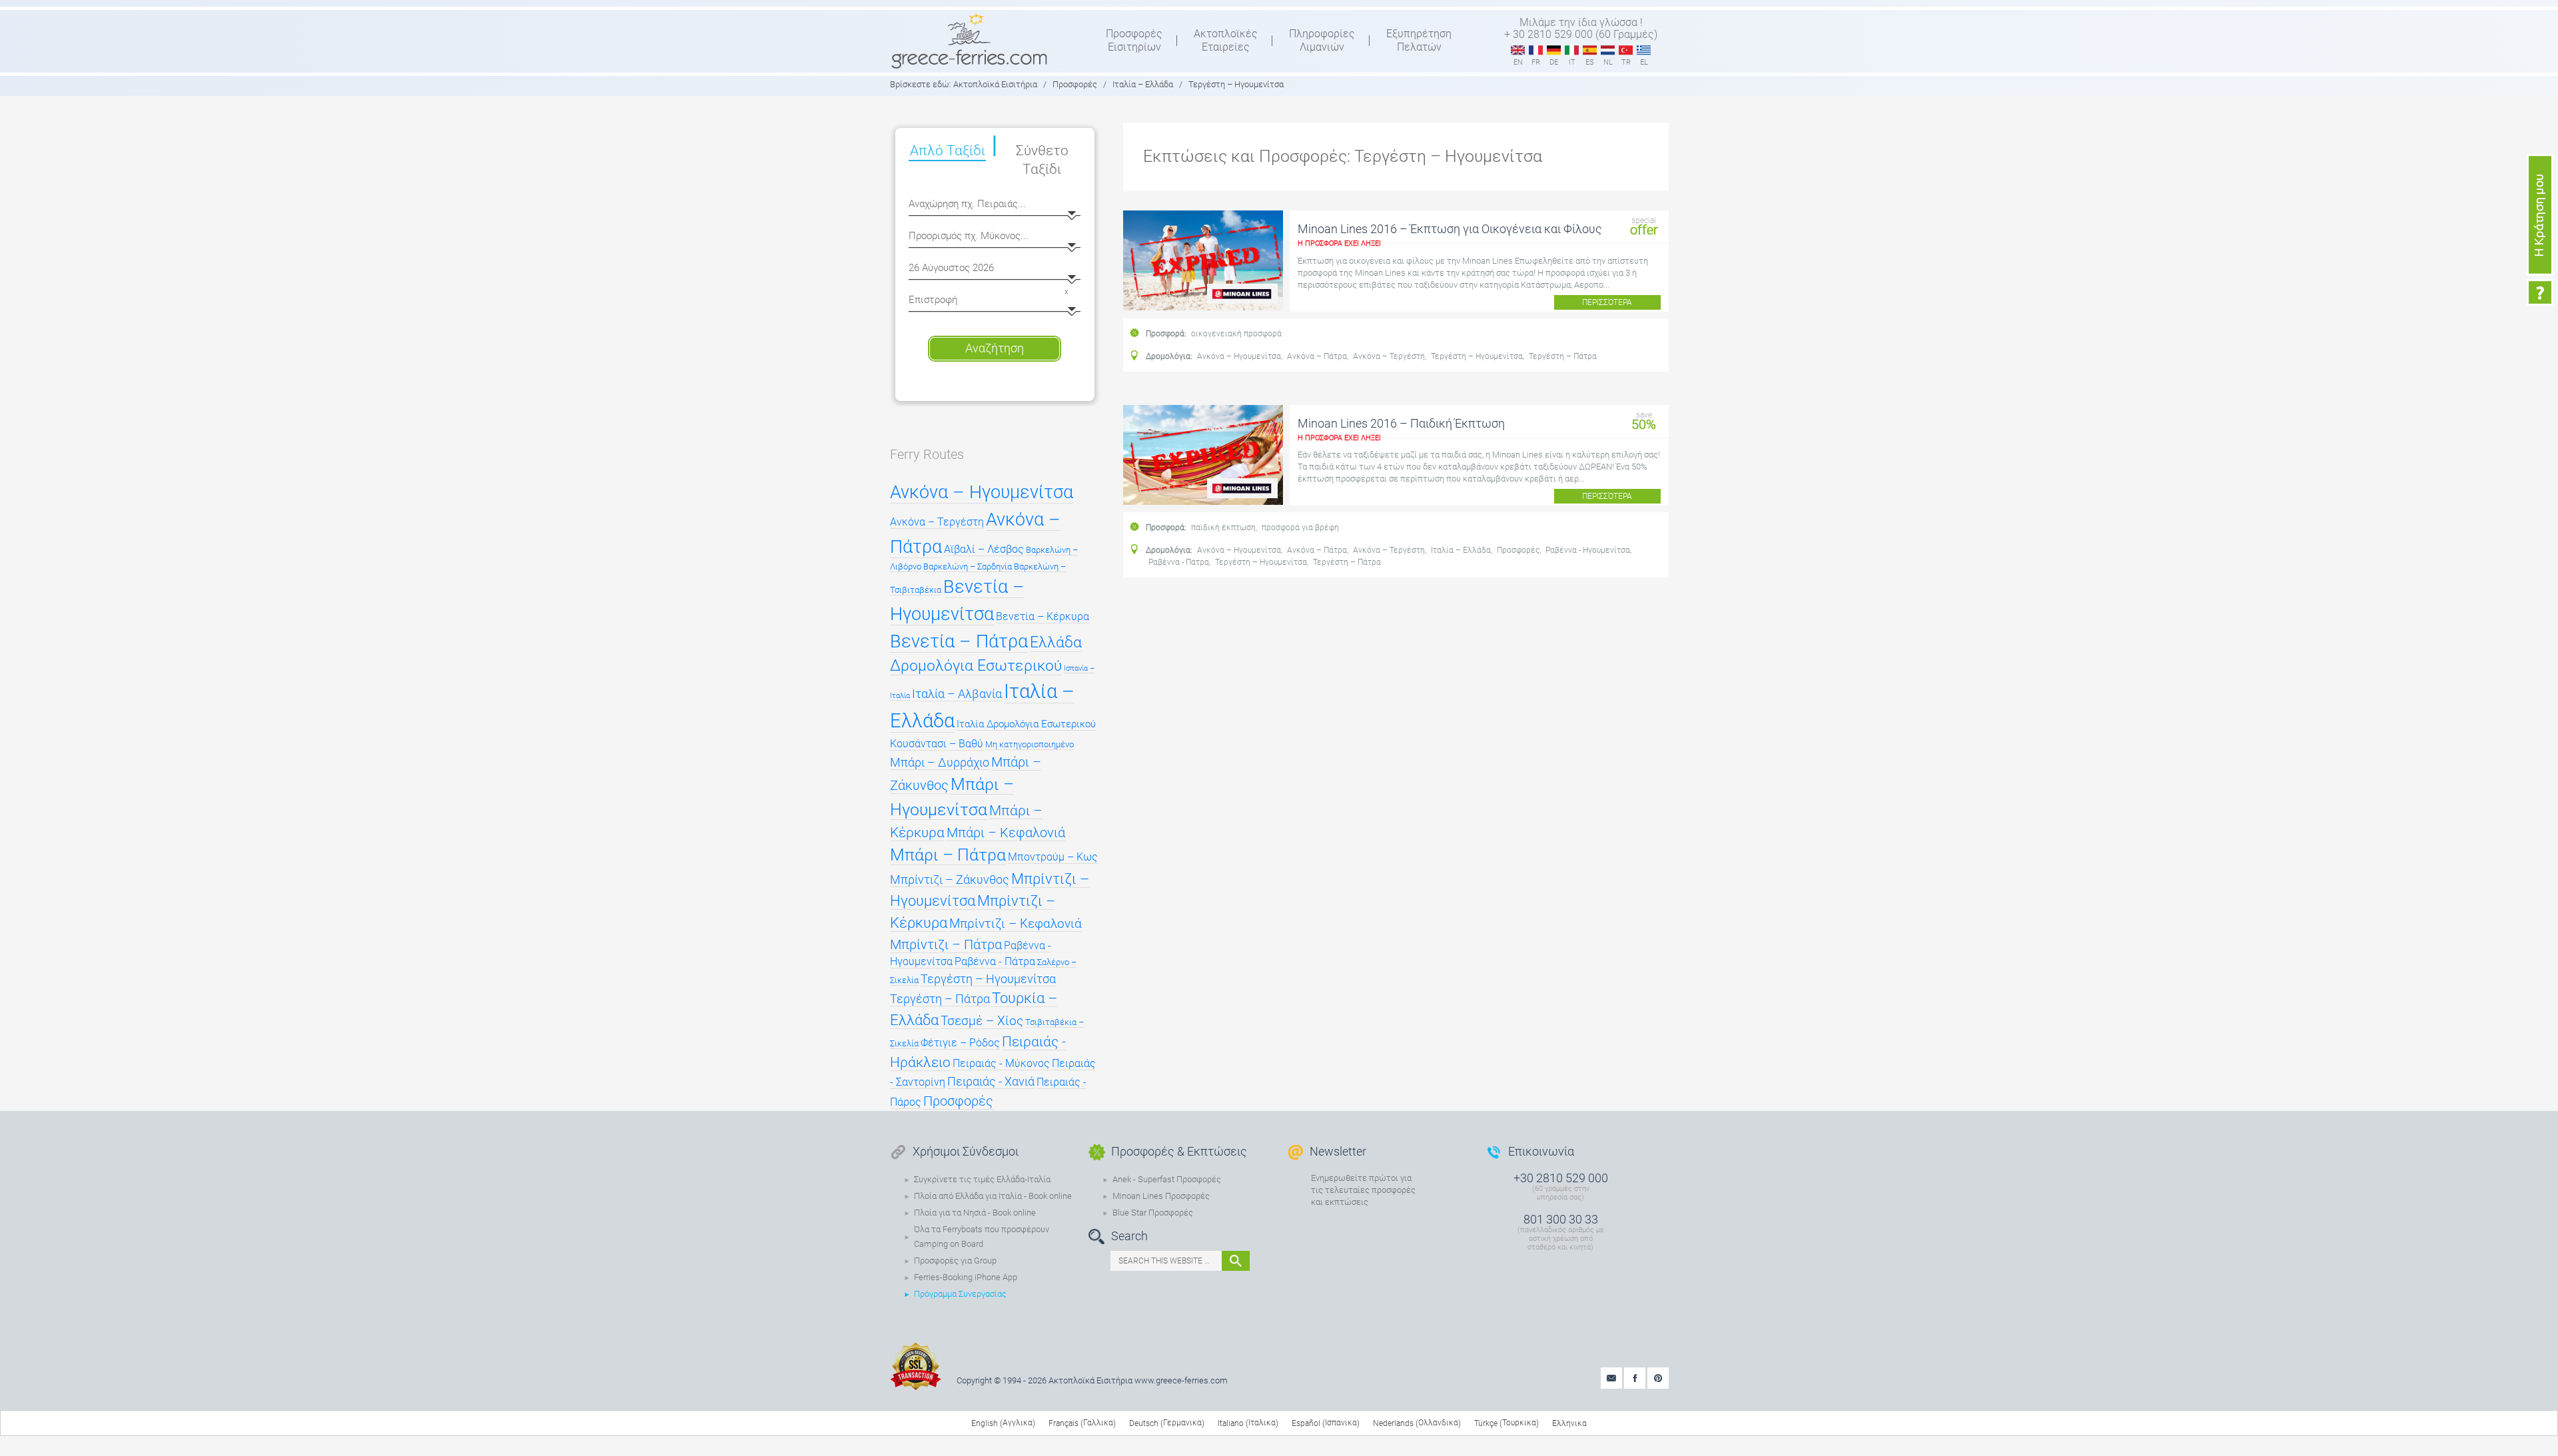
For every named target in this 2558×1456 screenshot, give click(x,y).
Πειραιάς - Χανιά (991, 1082)
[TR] (1626, 51)
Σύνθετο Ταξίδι (1042, 160)
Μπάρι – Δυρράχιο (940, 763)
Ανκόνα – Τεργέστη (1389, 356)
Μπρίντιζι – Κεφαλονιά (1016, 923)
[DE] (1554, 51)
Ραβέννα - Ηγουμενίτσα (1588, 550)
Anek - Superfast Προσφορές (1167, 1179)
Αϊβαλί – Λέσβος (984, 549)
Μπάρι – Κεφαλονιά (1006, 833)
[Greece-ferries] (969, 41)
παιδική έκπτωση (1223, 528)
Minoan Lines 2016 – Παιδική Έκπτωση (1401, 423)
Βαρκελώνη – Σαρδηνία (968, 566)
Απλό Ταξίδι (948, 151)
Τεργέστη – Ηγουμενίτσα (1477, 356)
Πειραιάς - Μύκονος (1001, 1064)
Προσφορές (1518, 550)
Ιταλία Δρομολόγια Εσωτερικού (1026, 724)
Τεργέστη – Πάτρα (1563, 356)
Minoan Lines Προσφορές (1161, 1196)
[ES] (1590, 51)
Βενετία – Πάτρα (959, 641)
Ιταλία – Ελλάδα (1461, 550)
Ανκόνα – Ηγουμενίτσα (1239, 356)
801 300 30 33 (1561, 1219)
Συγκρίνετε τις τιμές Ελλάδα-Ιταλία (982, 1179)
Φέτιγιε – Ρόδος (960, 1043)
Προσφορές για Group (955, 1261)
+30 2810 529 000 (1561, 1178)
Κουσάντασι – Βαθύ (937, 744)
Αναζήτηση (995, 348)
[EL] (1644, 51)
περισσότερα (1607, 302)
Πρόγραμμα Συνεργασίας (960, 1294)
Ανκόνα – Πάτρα (1317, 356)
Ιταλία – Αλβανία (957, 694)
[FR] (1536, 51)
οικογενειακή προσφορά (1236, 334)
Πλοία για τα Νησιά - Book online (975, 1213)
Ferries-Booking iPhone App (966, 1277)
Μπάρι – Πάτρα (948, 855)
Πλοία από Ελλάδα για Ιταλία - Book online (993, 1196)
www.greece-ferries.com (1181, 1380)
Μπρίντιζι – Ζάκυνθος (950, 880)
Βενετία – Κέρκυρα (1043, 617)
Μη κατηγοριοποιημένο (1030, 744)
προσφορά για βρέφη (1300, 528)
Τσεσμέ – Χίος (982, 1021)
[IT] (1572, 51)
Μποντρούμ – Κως (1053, 857)
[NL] (1608, 51)
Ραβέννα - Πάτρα (1179, 562)
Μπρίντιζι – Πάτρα (946, 944)
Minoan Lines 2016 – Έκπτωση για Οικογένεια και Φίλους (1450, 229)
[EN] (1518, 51)
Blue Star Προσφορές (1153, 1213)
